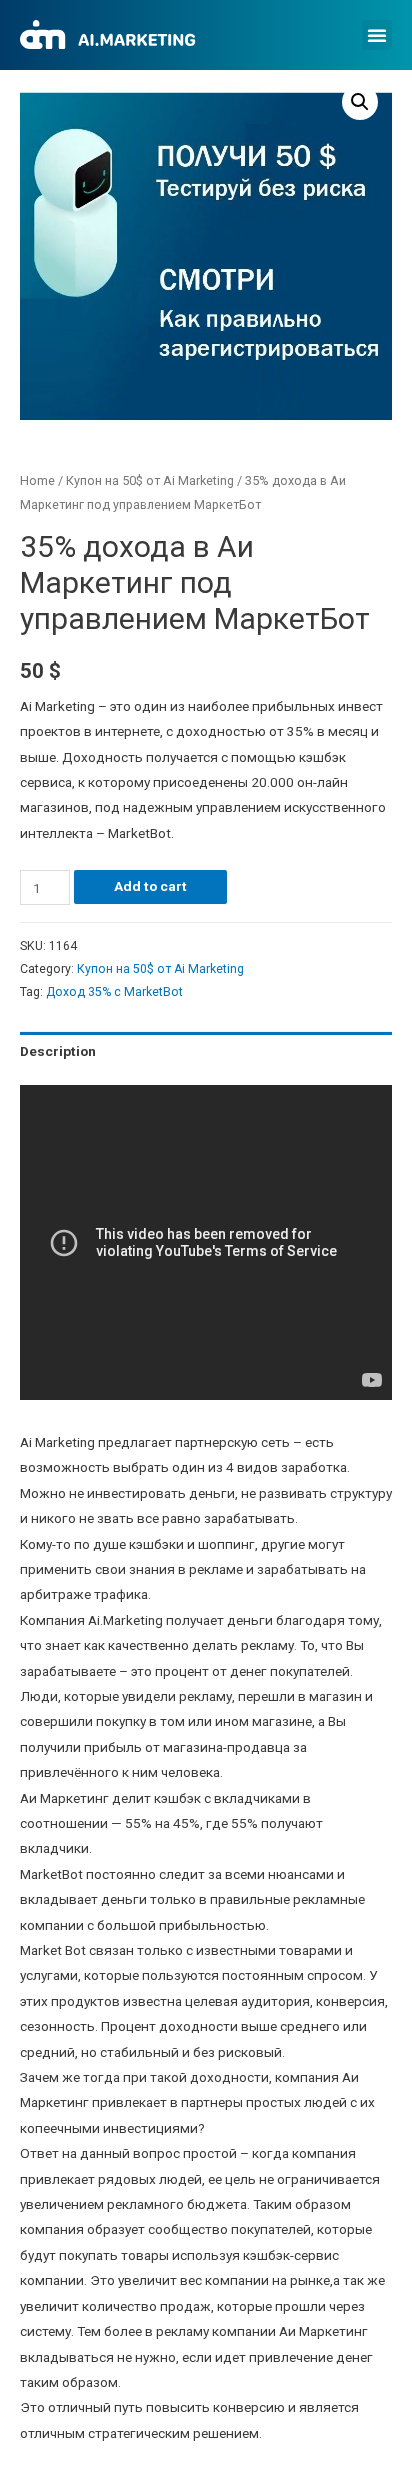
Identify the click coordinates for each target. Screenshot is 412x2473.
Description (58, 1051)
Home (37, 480)
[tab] (206, 1051)
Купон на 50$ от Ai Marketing (150, 480)
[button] (377, 35)
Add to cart (150, 886)
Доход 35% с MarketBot (114, 992)
